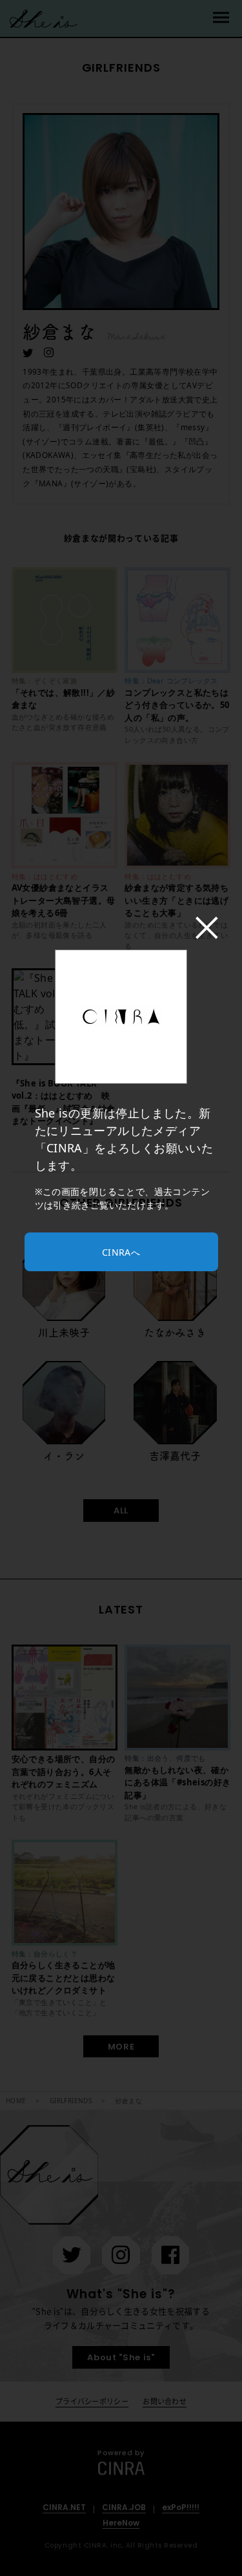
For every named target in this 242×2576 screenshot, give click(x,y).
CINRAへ (121, 1252)
